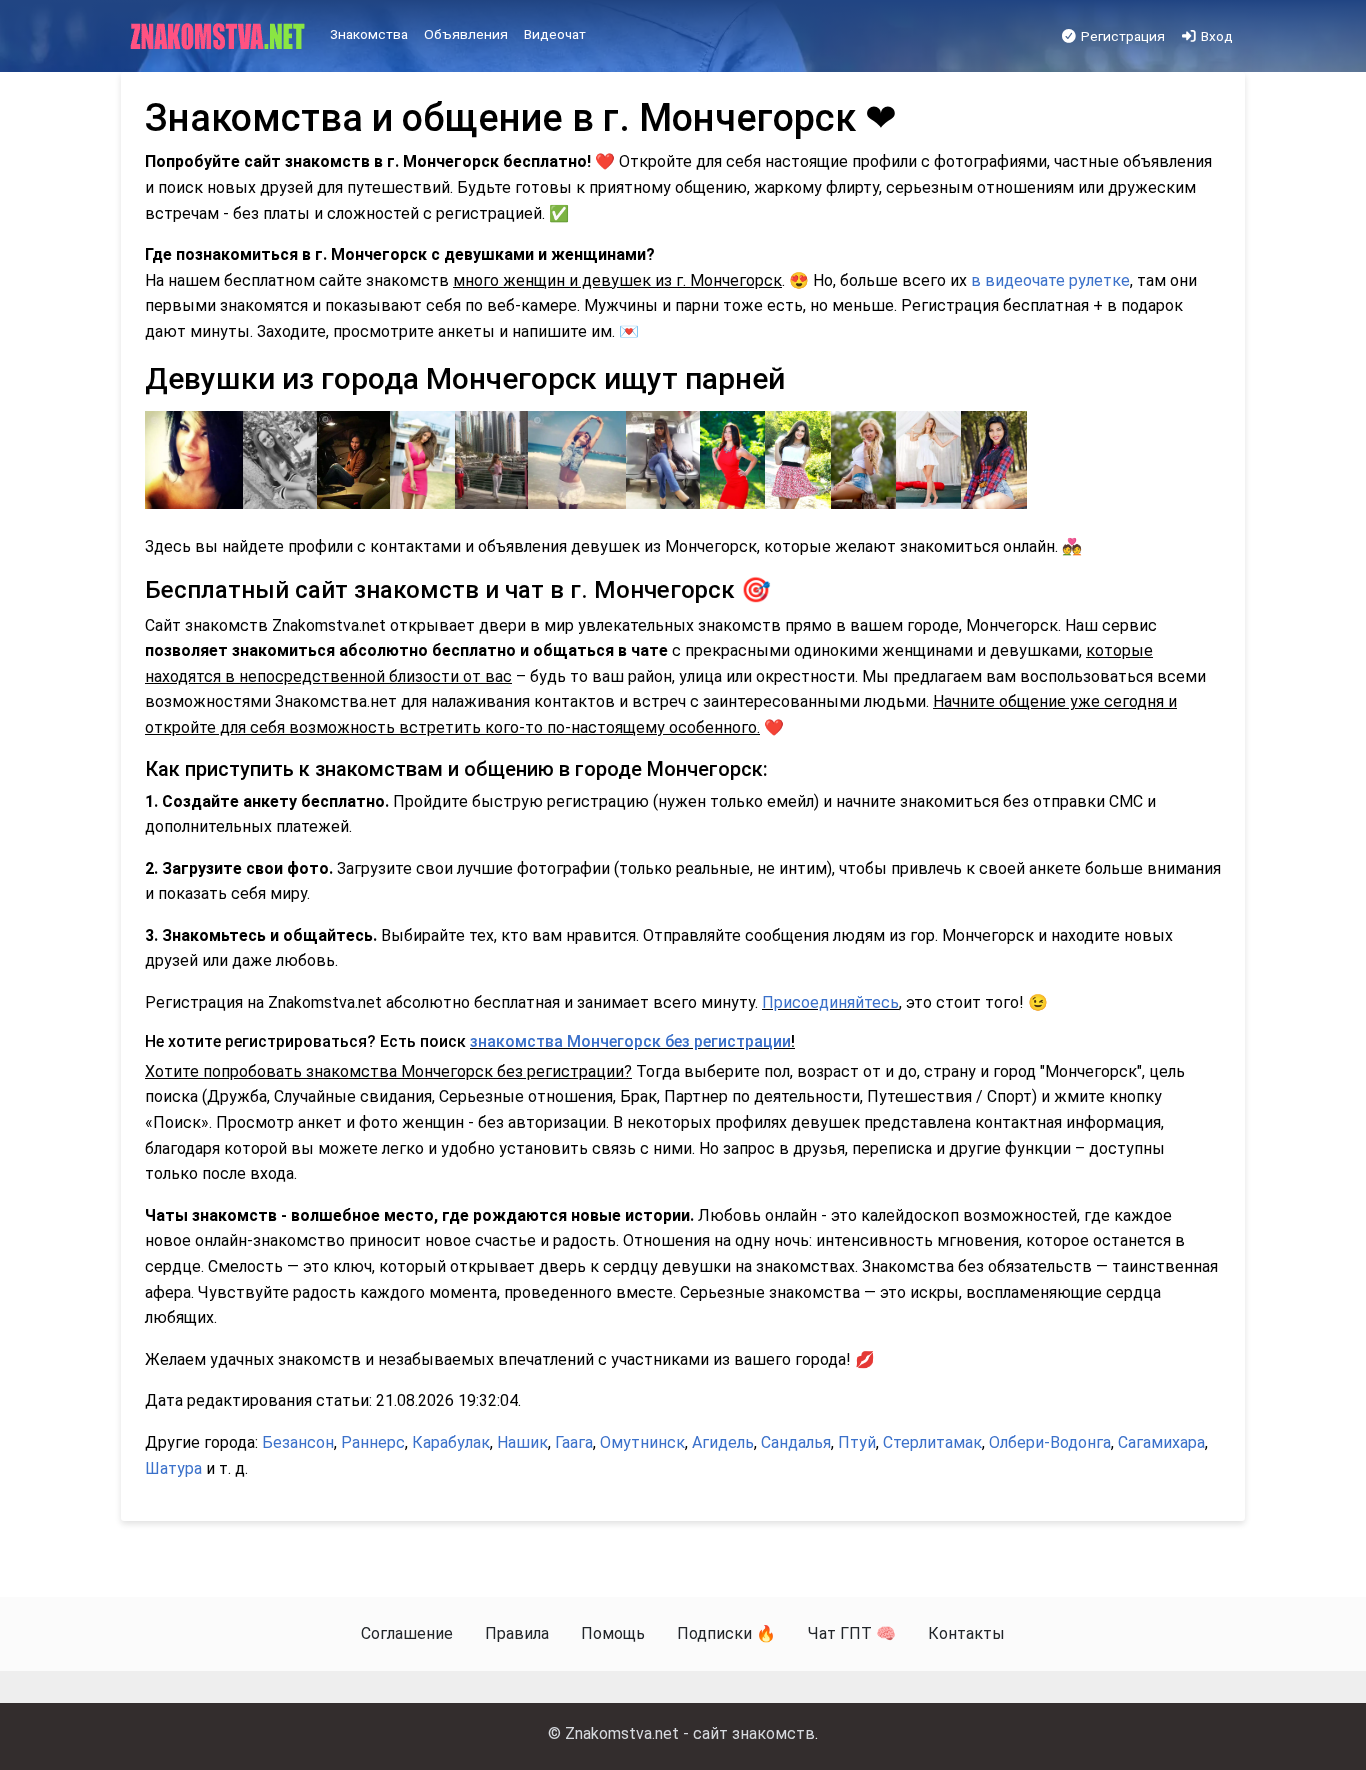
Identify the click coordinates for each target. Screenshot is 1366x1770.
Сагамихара (1161, 1442)
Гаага (574, 1442)
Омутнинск (642, 1442)
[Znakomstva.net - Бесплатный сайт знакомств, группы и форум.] (219, 37)
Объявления (466, 34)
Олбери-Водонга (1050, 1442)
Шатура (173, 1468)
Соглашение (407, 1633)
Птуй (857, 1442)
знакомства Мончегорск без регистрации (630, 1041)
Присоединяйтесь (830, 1002)
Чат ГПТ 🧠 (852, 1633)
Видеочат (555, 34)
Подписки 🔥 (726, 1633)
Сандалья (796, 1442)
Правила (517, 1633)
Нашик (522, 1442)
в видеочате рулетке (1050, 280)
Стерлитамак (932, 1442)
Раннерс (373, 1442)
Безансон (298, 1442)
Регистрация (1121, 36)
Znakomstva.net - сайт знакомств (690, 1733)
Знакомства (369, 34)
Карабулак (451, 1442)
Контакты (966, 1633)
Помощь (613, 1633)
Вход (1215, 36)
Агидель (723, 1442)
